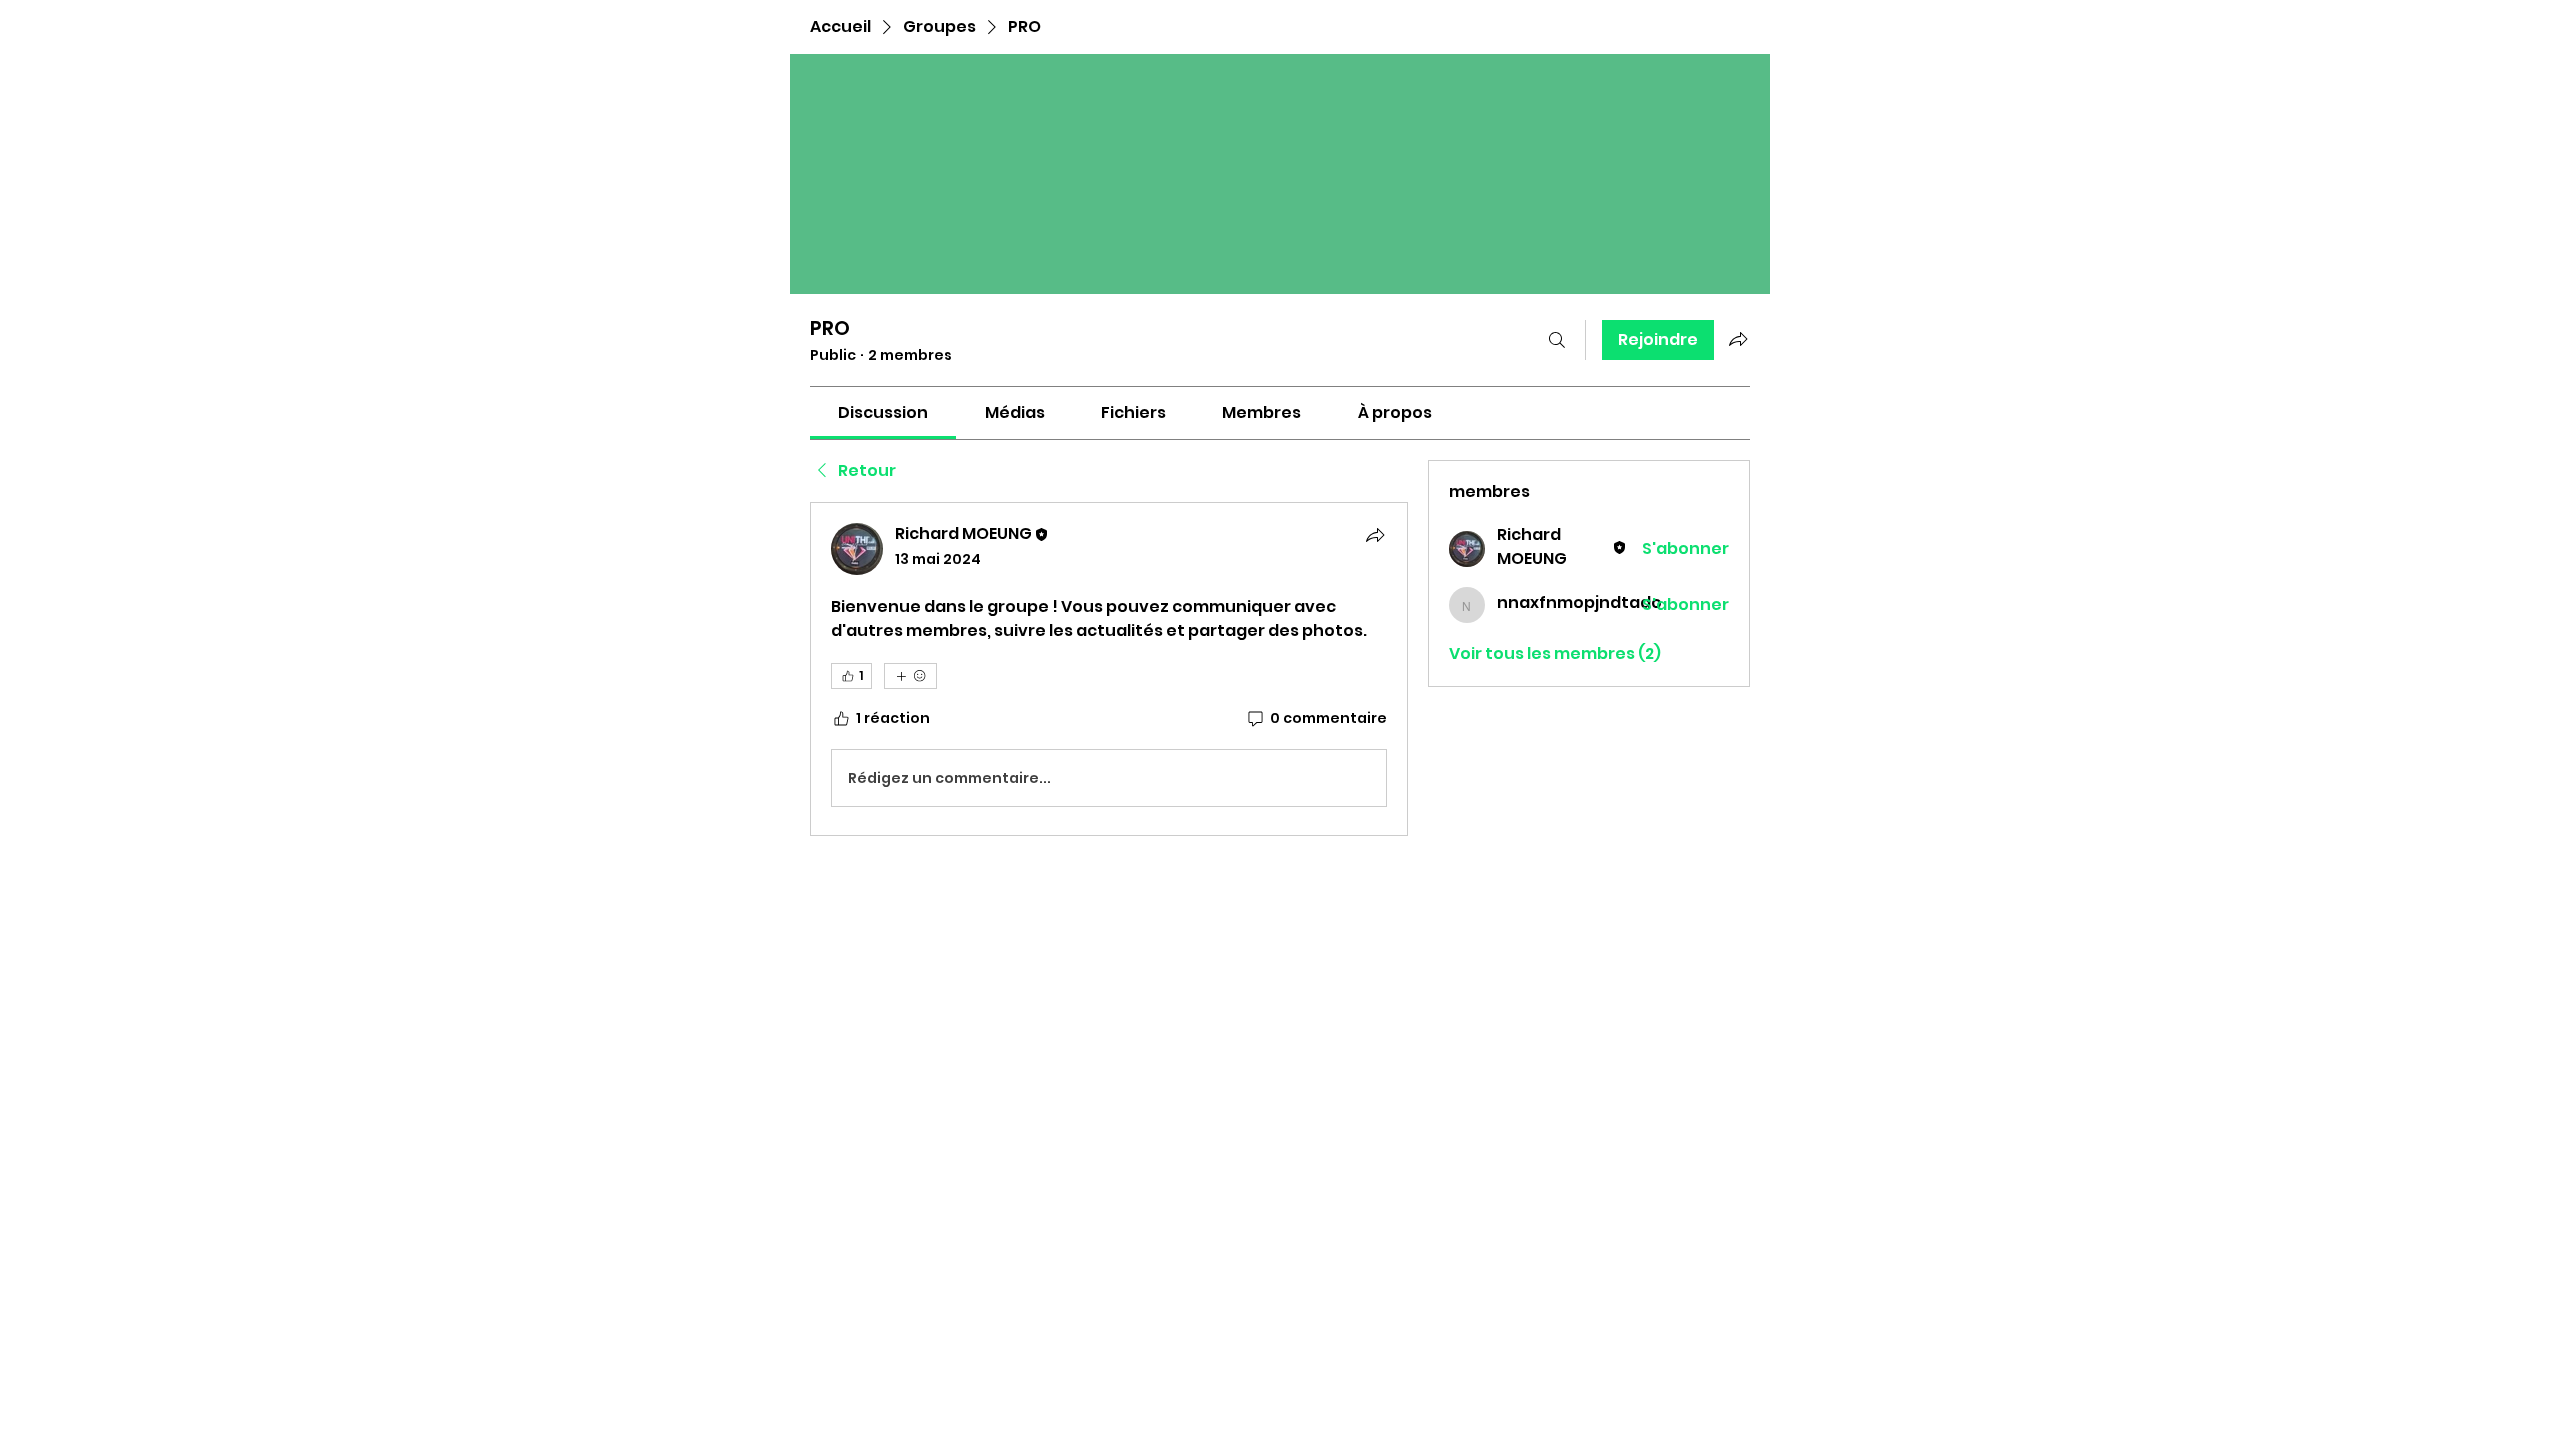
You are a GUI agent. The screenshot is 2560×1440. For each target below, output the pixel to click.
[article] (1109, 669)
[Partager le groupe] (1738, 339)
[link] (883, 412)
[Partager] (1375, 535)
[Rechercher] (1557, 340)
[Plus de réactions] (910, 676)
